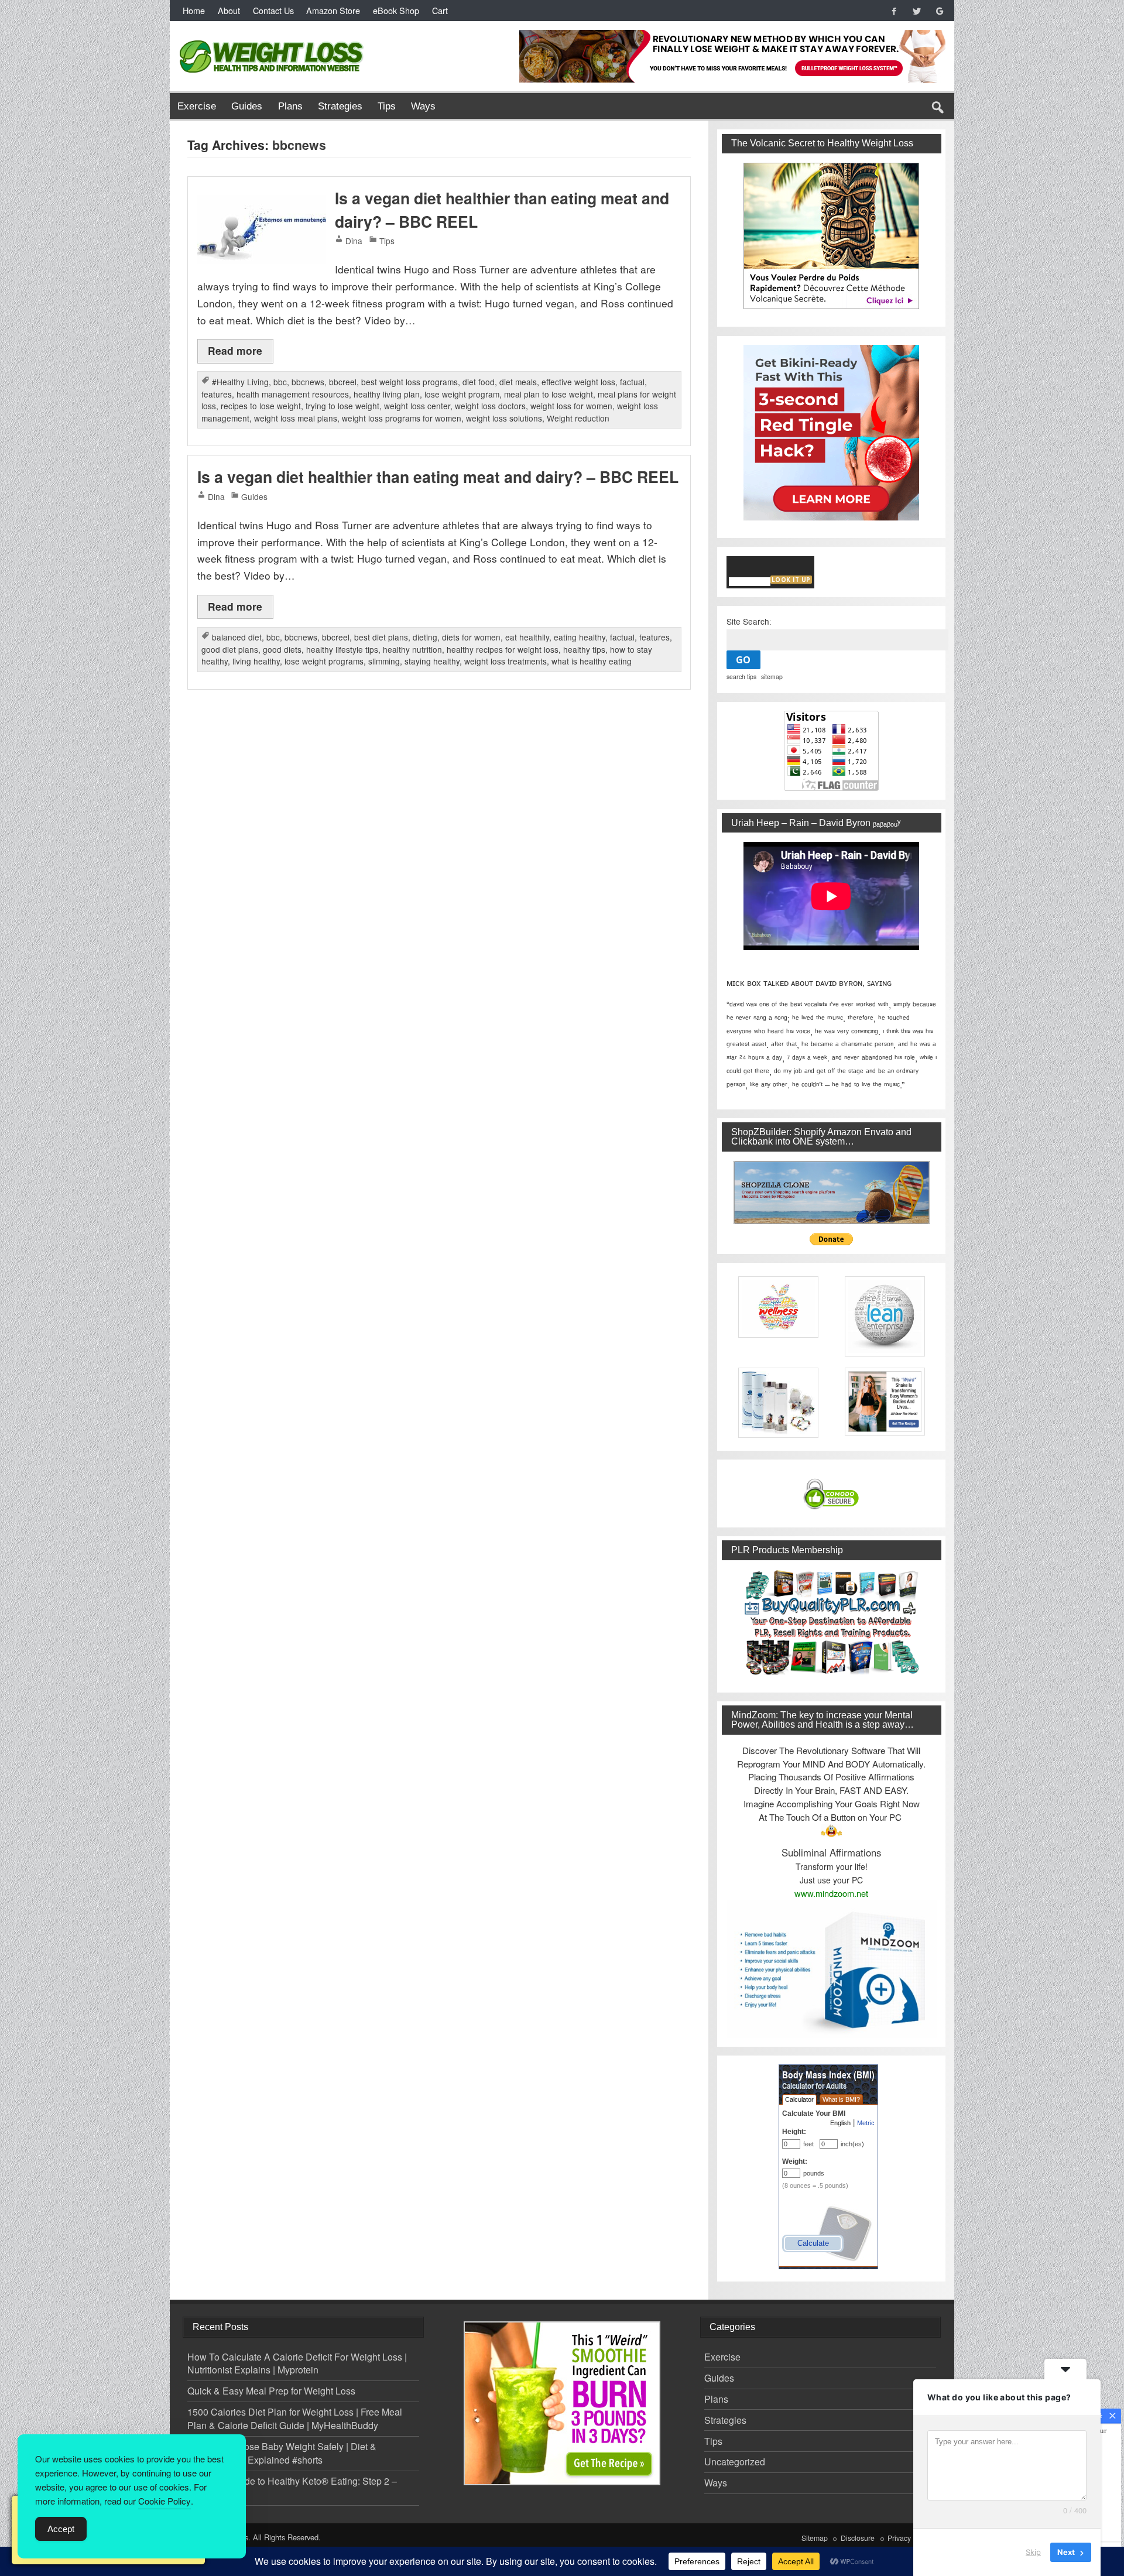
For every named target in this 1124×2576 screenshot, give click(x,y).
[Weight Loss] (272, 37)
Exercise (197, 106)
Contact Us (273, 10)
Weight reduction (578, 418)
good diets (282, 649)
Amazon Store (333, 10)
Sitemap (815, 2538)
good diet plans (230, 649)
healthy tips (584, 649)
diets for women (471, 637)
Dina (354, 241)
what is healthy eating (592, 661)
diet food (479, 382)
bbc (280, 382)
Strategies (340, 106)
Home (194, 10)
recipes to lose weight (261, 406)
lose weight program (462, 394)
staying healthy (432, 661)
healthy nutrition (412, 649)
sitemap (772, 676)
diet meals (518, 382)
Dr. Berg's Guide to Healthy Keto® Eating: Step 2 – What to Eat (292, 2488)
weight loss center (417, 406)
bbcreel (343, 382)
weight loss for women (571, 406)
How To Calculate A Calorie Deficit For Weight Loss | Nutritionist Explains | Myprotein (297, 2363)
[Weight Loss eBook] (832, 236)
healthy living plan (387, 394)
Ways (423, 106)
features (217, 394)
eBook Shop (396, 10)
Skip (1033, 2552)
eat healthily (527, 637)
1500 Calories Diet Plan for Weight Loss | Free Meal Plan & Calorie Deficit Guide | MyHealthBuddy (295, 2419)
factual (632, 382)
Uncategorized (735, 2462)
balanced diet (237, 637)
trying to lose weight (342, 406)
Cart (440, 10)
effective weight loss (578, 382)
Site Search (748, 621)
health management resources (293, 394)
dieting (425, 637)
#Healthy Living (240, 382)
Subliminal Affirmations (831, 1852)
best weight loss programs (409, 382)
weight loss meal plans (296, 418)
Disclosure (858, 2538)
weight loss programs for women (402, 418)
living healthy (256, 661)
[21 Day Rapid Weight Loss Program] (562, 2403)
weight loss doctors (490, 406)
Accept (61, 2529)
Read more (235, 350)
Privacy (899, 2538)
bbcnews (308, 382)
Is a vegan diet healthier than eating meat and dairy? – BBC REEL (438, 477)
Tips (387, 106)
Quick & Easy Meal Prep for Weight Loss (271, 2391)
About (229, 10)
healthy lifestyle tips (342, 649)
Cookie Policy (165, 2501)
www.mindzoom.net (831, 1893)
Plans (290, 106)
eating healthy (580, 637)
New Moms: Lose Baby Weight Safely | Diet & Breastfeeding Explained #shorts (282, 2453)
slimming (384, 661)
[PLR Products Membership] (832, 1622)
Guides (247, 106)
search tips (741, 676)
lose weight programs (324, 661)
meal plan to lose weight (549, 394)
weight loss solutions (504, 418)
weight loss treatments (506, 661)
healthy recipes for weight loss (503, 649)
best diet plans (381, 637)
